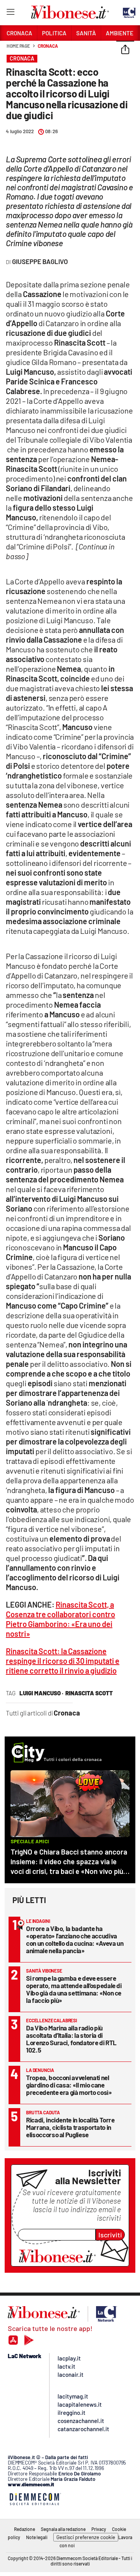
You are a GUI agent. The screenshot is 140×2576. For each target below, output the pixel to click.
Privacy (99, 2529)
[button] (125, 50)
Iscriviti (110, 2235)
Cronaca (48, 46)
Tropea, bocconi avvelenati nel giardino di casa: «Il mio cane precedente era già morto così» (69, 2085)
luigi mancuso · (41, 1693)
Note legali (37, 2537)
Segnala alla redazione (63, 2529)
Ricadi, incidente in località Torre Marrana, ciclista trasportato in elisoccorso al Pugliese (70, 2127)
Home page (18, 46)
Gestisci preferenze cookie (86, 2537)
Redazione (24, 2529)
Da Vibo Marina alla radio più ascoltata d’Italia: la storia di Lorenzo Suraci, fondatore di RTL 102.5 (71, 2039)
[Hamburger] (10, 13)
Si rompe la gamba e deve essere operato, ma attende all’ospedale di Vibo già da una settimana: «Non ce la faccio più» (74, 1989)
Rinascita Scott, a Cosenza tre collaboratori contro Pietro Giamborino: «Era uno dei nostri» (60, 1619)
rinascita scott (89, 1693)
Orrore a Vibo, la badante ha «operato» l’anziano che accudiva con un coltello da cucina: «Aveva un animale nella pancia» (75, 1939)
